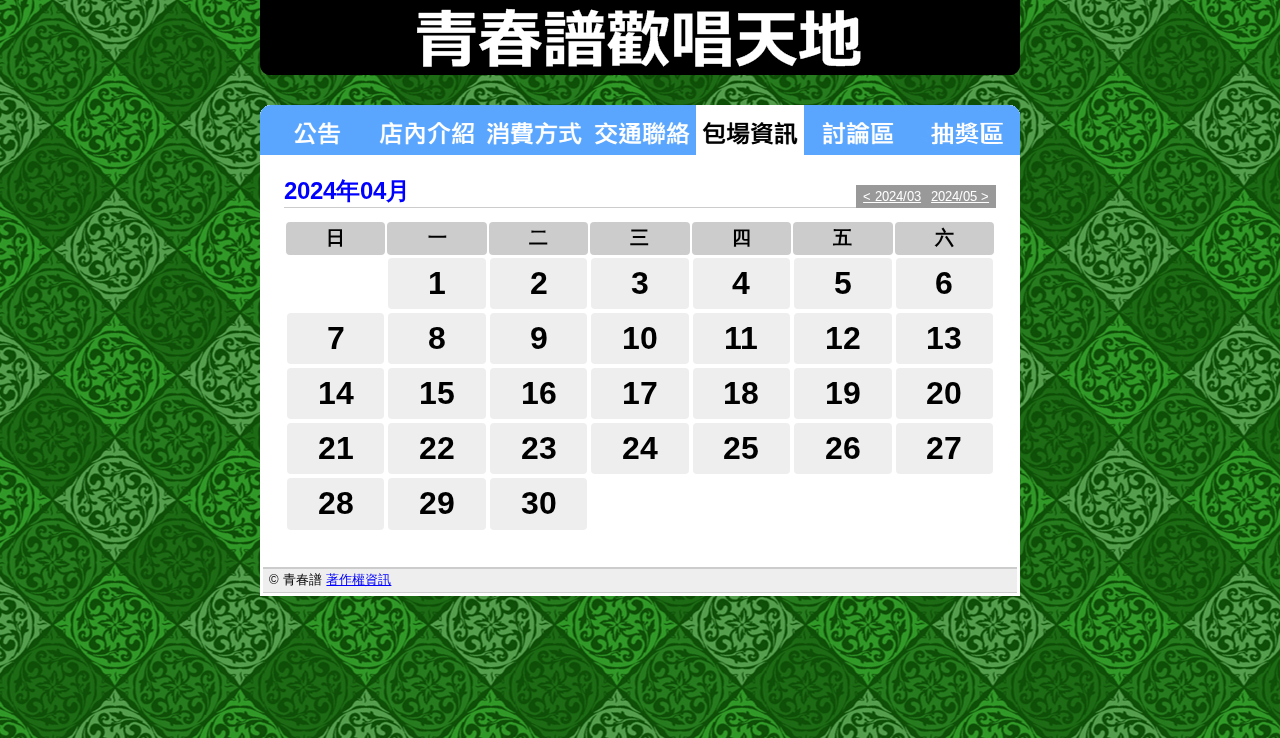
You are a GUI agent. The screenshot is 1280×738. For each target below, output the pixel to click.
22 (437, 448)
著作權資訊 (358, 579)
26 (843, 448)
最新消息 (316, 130)
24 (640, 448)
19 (843, 393)
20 (944, 393)
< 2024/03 (892, 196)
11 (741, 338)
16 (539, 393)
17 (640, 393)
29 (437, 503)
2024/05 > (960, 196)
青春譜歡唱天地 (640, 37)
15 (437, 393)
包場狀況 (750, 130)
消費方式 (534, 130)
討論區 (858, 130)
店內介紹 (426, 130)
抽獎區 (966, 130)
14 (336, 393)
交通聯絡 (642, 130)
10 (640, 338)
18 (741, 393)
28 (336, 503)
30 (539, 503)
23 (539, 448)
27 (944, 448)
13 (944, 338)
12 (843, 338)
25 (741, 448)
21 (336, 448)
